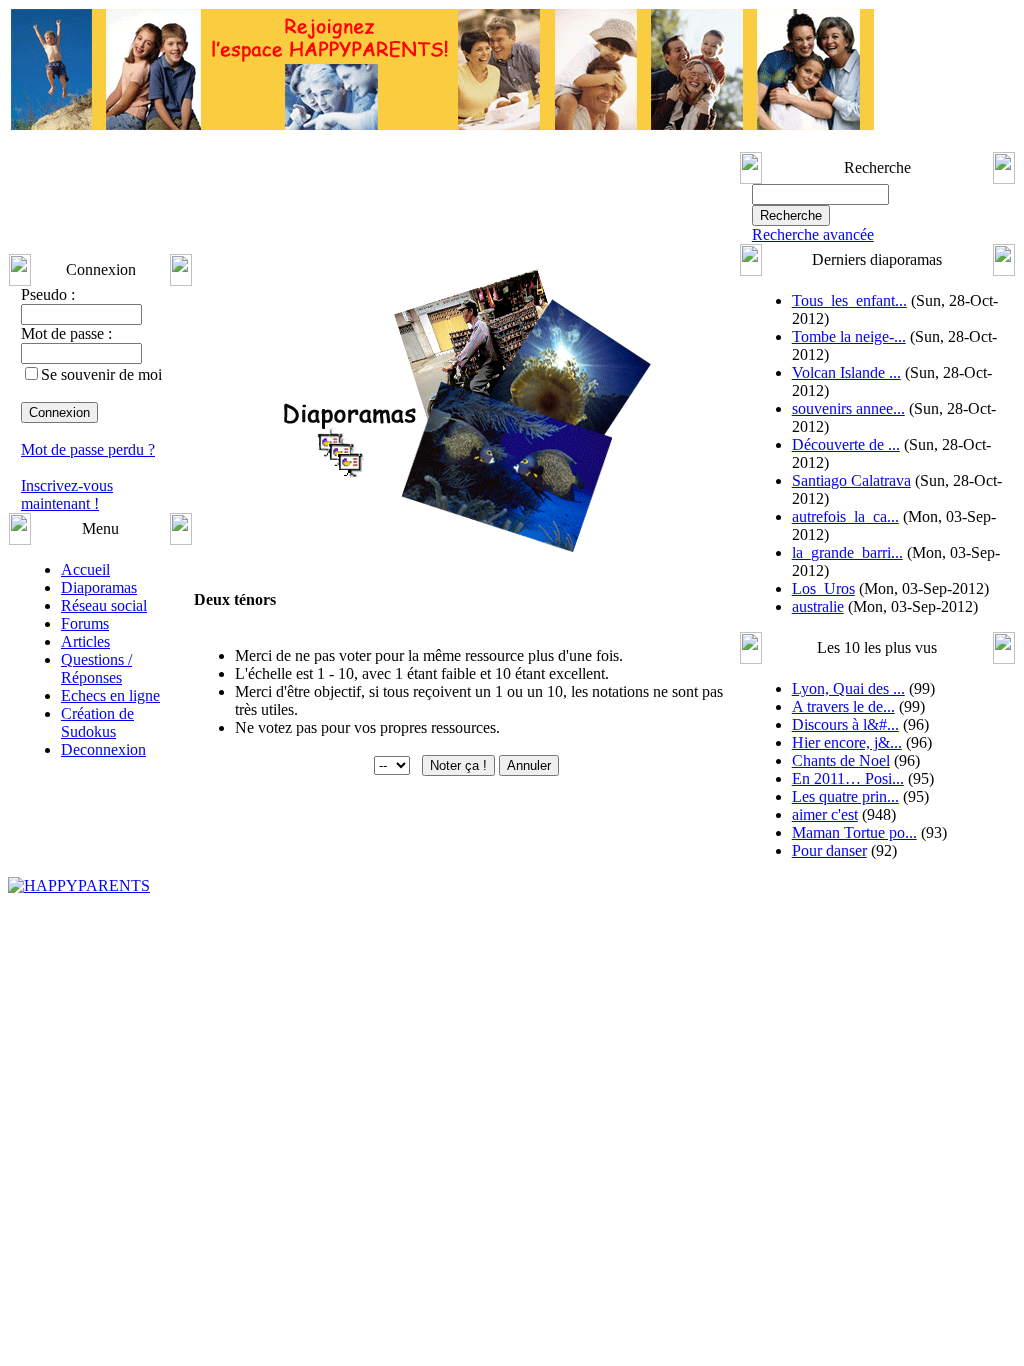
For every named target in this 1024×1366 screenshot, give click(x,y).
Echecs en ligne (110, 695)
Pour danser (829, 850)
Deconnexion (103, 749)
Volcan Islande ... (846, 372)
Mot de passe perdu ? (88, 449)
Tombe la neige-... (849, 336)
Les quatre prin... (845, 796)
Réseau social (104, 605)
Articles (85, 641)
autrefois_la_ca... (845, 516)
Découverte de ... (846, 444)
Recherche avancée (813, 234)
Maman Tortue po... (854, 832)
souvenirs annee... (848, 408)
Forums (85, 623)
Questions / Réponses (96, 668)
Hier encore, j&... (847, 742)
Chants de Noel (841, 760)
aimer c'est (825, 814)
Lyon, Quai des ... (848, 688)
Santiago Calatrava (851, 480)
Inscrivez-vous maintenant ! (67, 494)
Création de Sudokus (97, 722)
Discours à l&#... (845, 724)
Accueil (85, 569)
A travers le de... (843, 706)
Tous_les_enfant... (849, 300)
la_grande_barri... (847, 552)
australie (818, 606)
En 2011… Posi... (848, 778)
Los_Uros (823, 588)
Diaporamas (99, 587)
